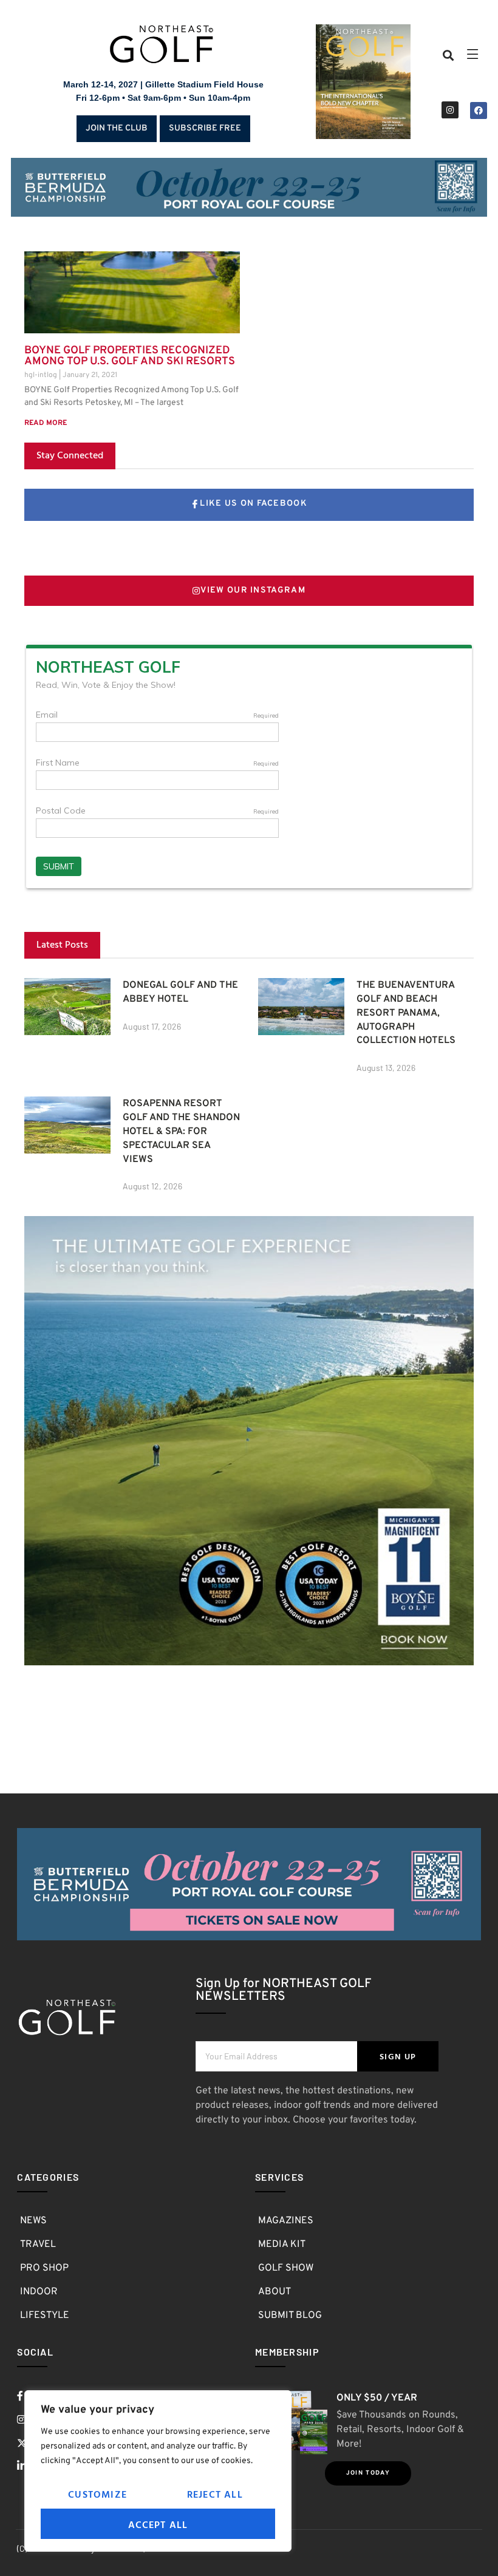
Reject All (215, 2494)
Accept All (158, 2524)
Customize (97, 2494)
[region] (158, 2471)
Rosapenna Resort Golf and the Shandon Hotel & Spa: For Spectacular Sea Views (181, 1131)
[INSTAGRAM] (450, 110)
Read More (46, 423)
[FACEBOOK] (479, 110)
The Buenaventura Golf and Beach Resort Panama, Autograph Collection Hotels (406, 1013)
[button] (449, 56)
